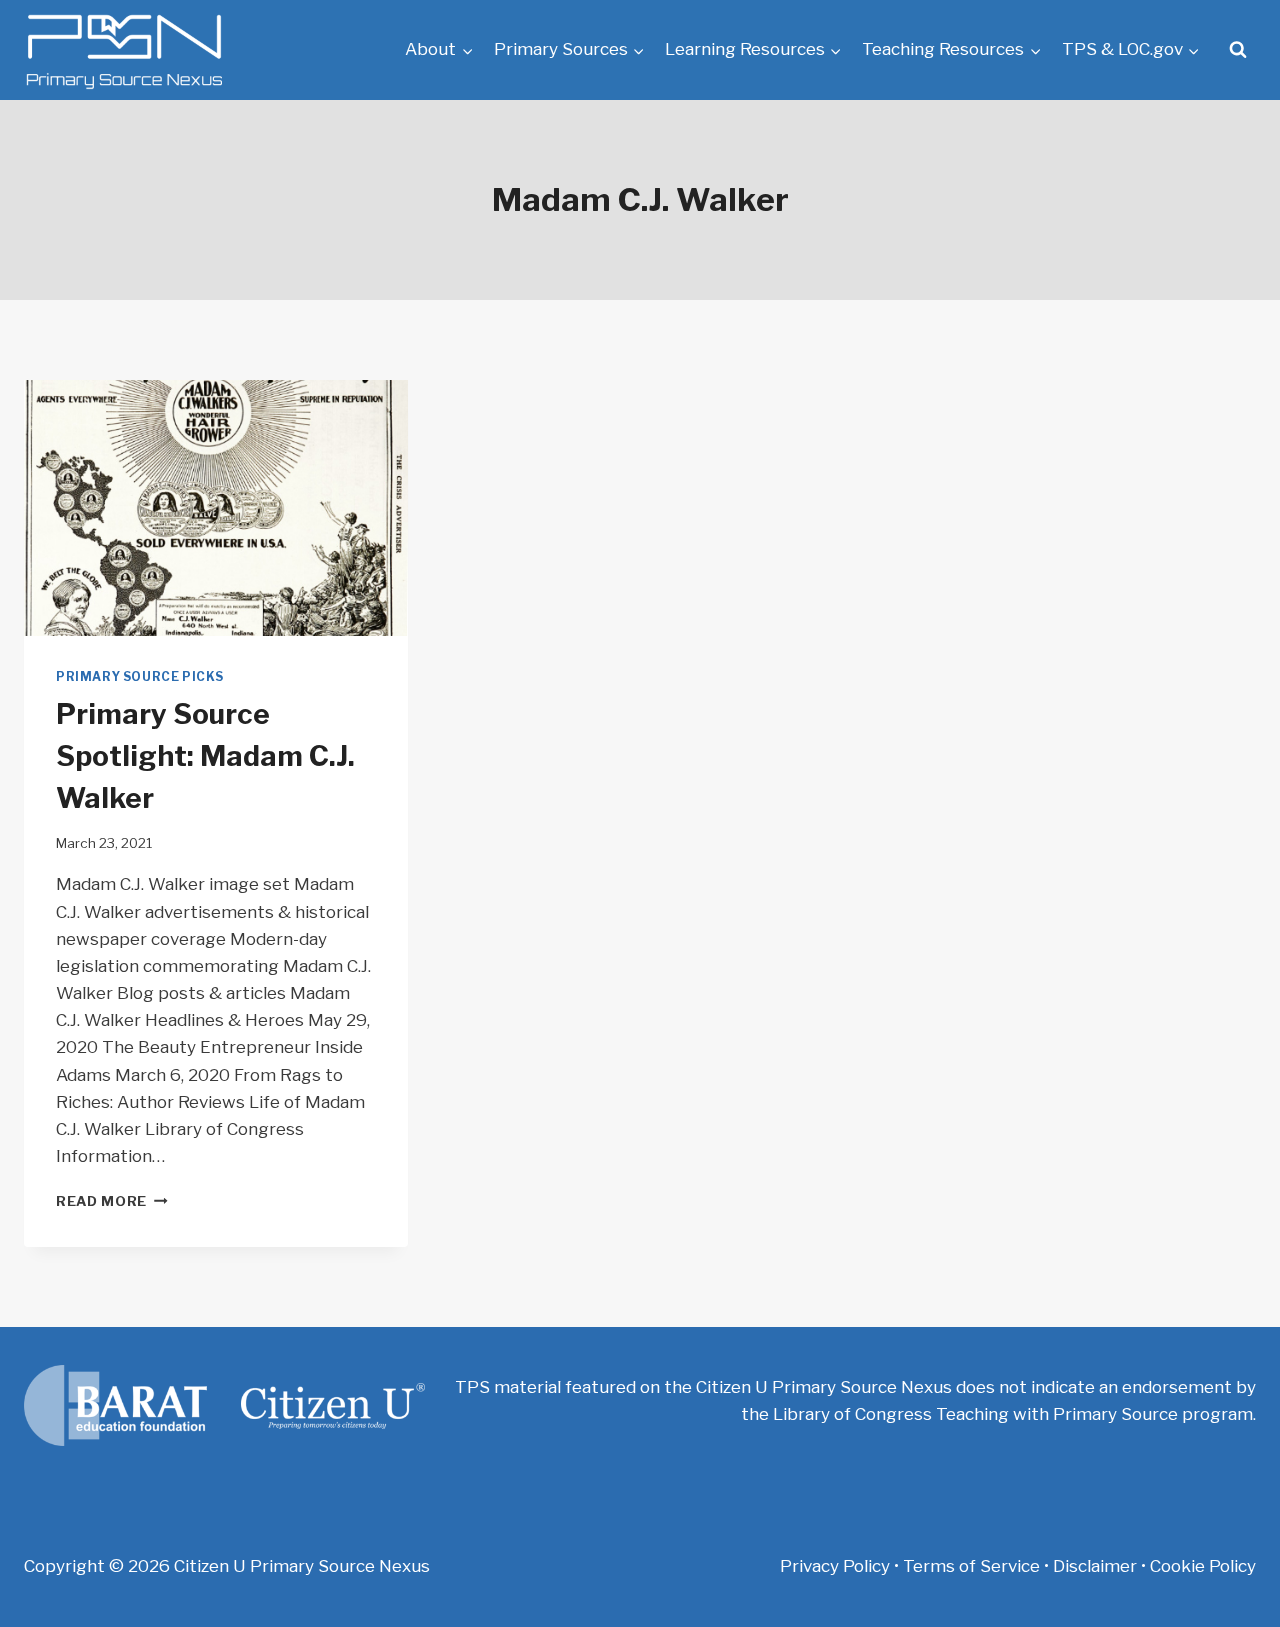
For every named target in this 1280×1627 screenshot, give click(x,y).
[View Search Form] (1238, 50)
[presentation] (216, 508)
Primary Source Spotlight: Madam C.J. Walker (205, 756)
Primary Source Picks (140, 677)
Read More (112, 1201)
